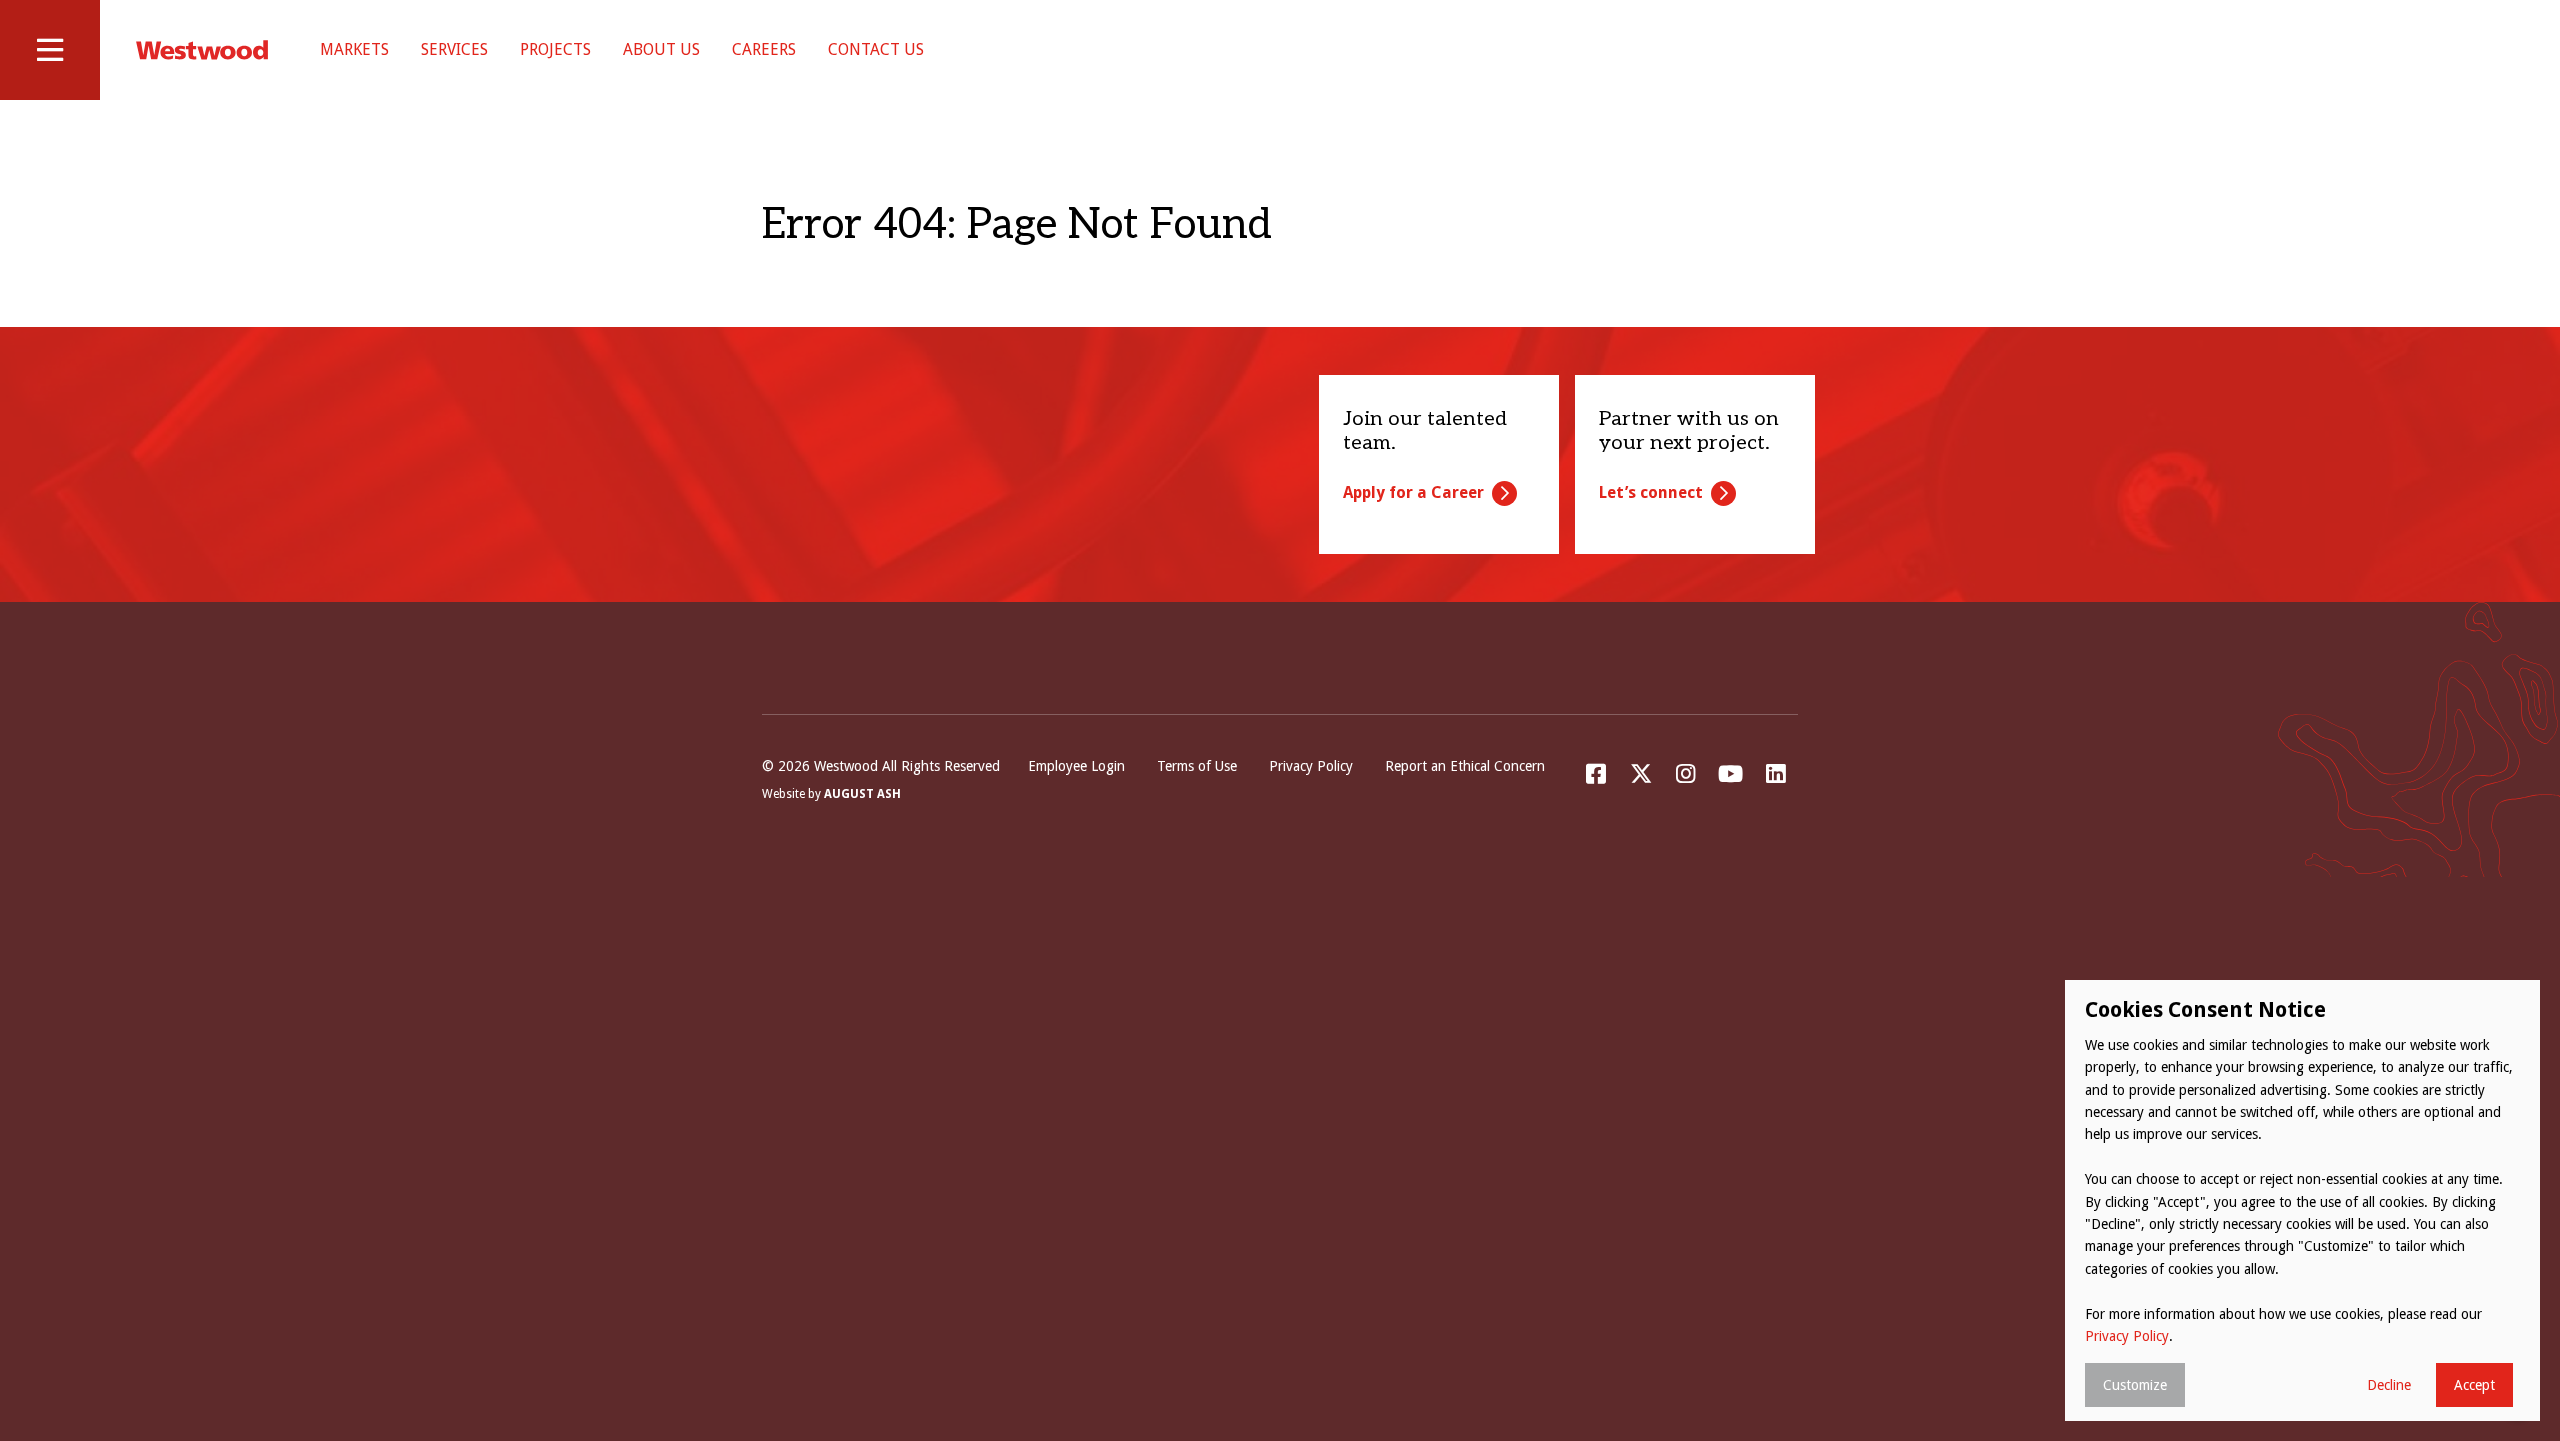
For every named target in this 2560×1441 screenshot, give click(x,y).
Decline (2389, 1385)
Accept (2474, 1385)
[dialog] (2302, 1200)
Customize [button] (2135, 1385)
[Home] (202, 50)
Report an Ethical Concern (1465, 766)
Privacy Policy (1311, 766)
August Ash (862, 794)
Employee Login (1076, 766)
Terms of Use (1197, 766)
